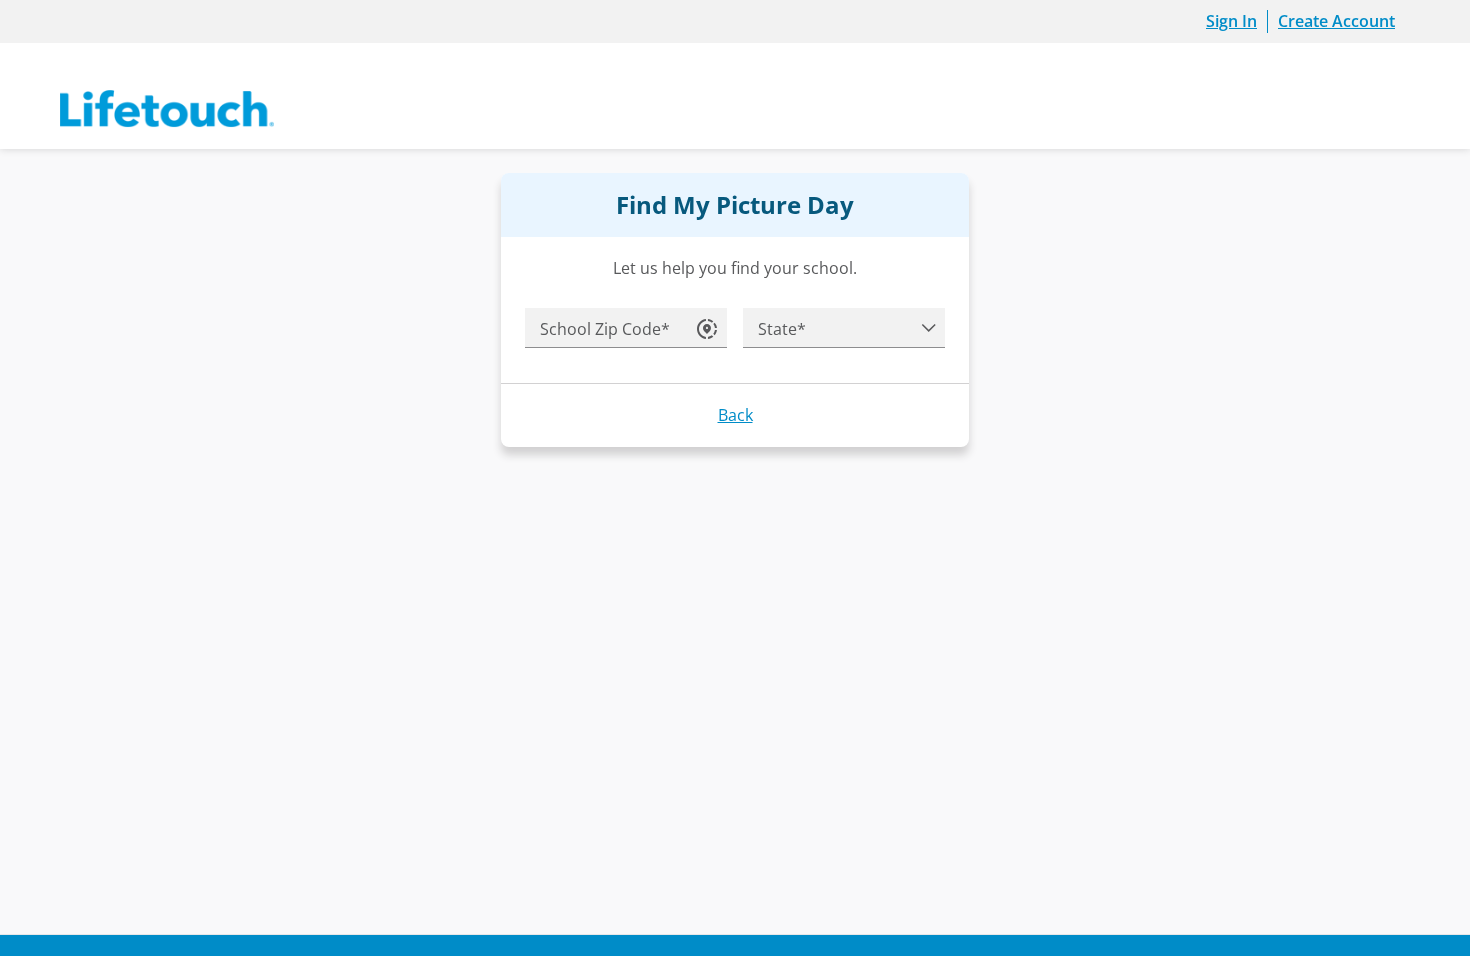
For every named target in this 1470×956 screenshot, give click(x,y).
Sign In (1231, 21)
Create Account (1336, 21)
